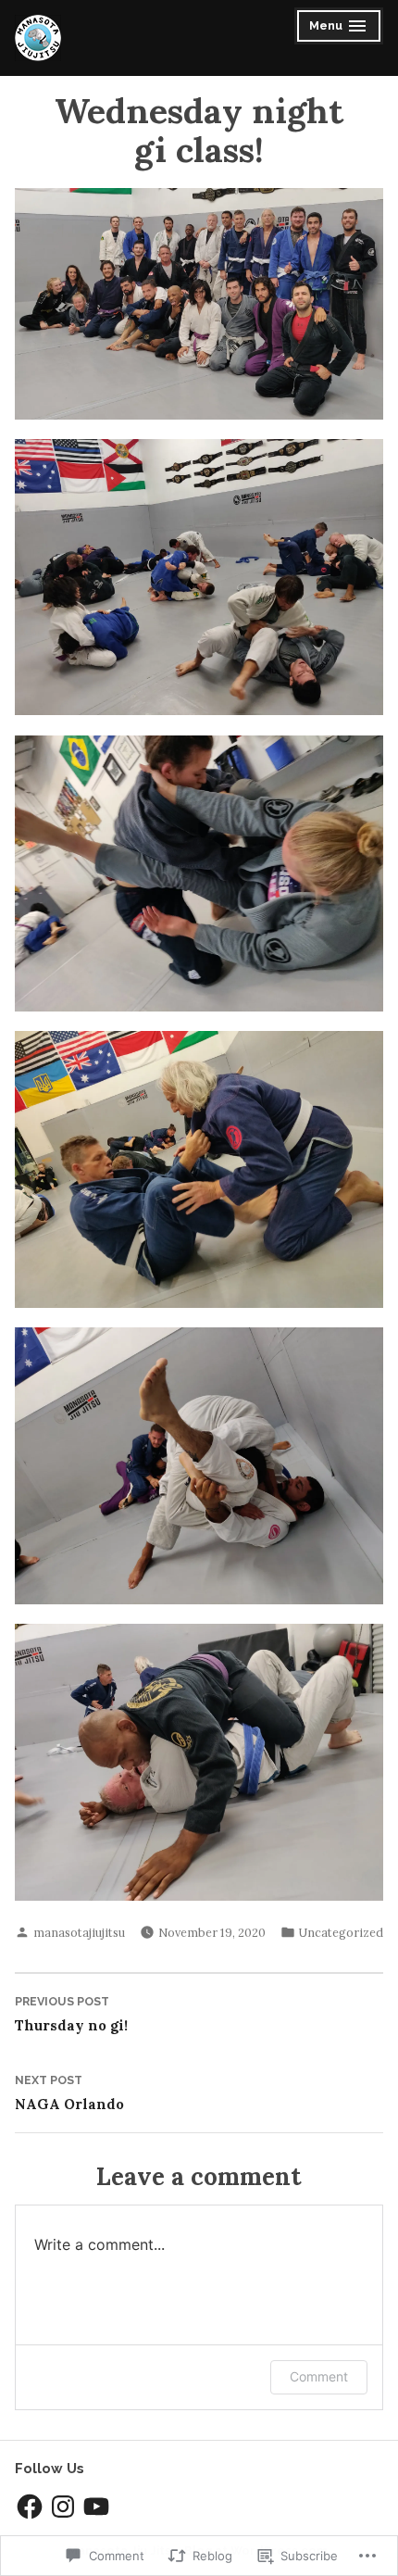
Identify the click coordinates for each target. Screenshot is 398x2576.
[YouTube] (96, 2507)
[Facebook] (30, 2507)
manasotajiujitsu (79, 1932)
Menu (340, 28)
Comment (319, 2376)
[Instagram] (63, 2507)
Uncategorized (341, 1932)
